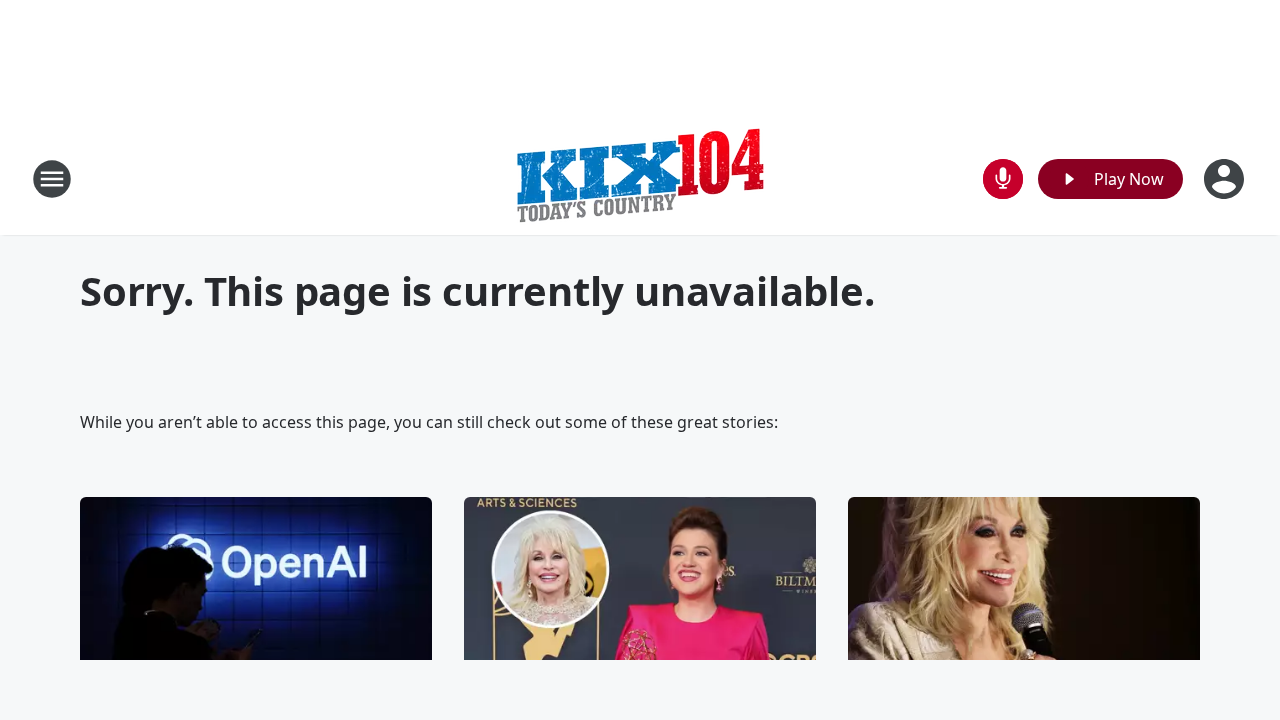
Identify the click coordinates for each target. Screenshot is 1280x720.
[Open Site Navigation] (52, 179)
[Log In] (1226, 179)
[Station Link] (640, 178)
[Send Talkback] (1003, 179)
